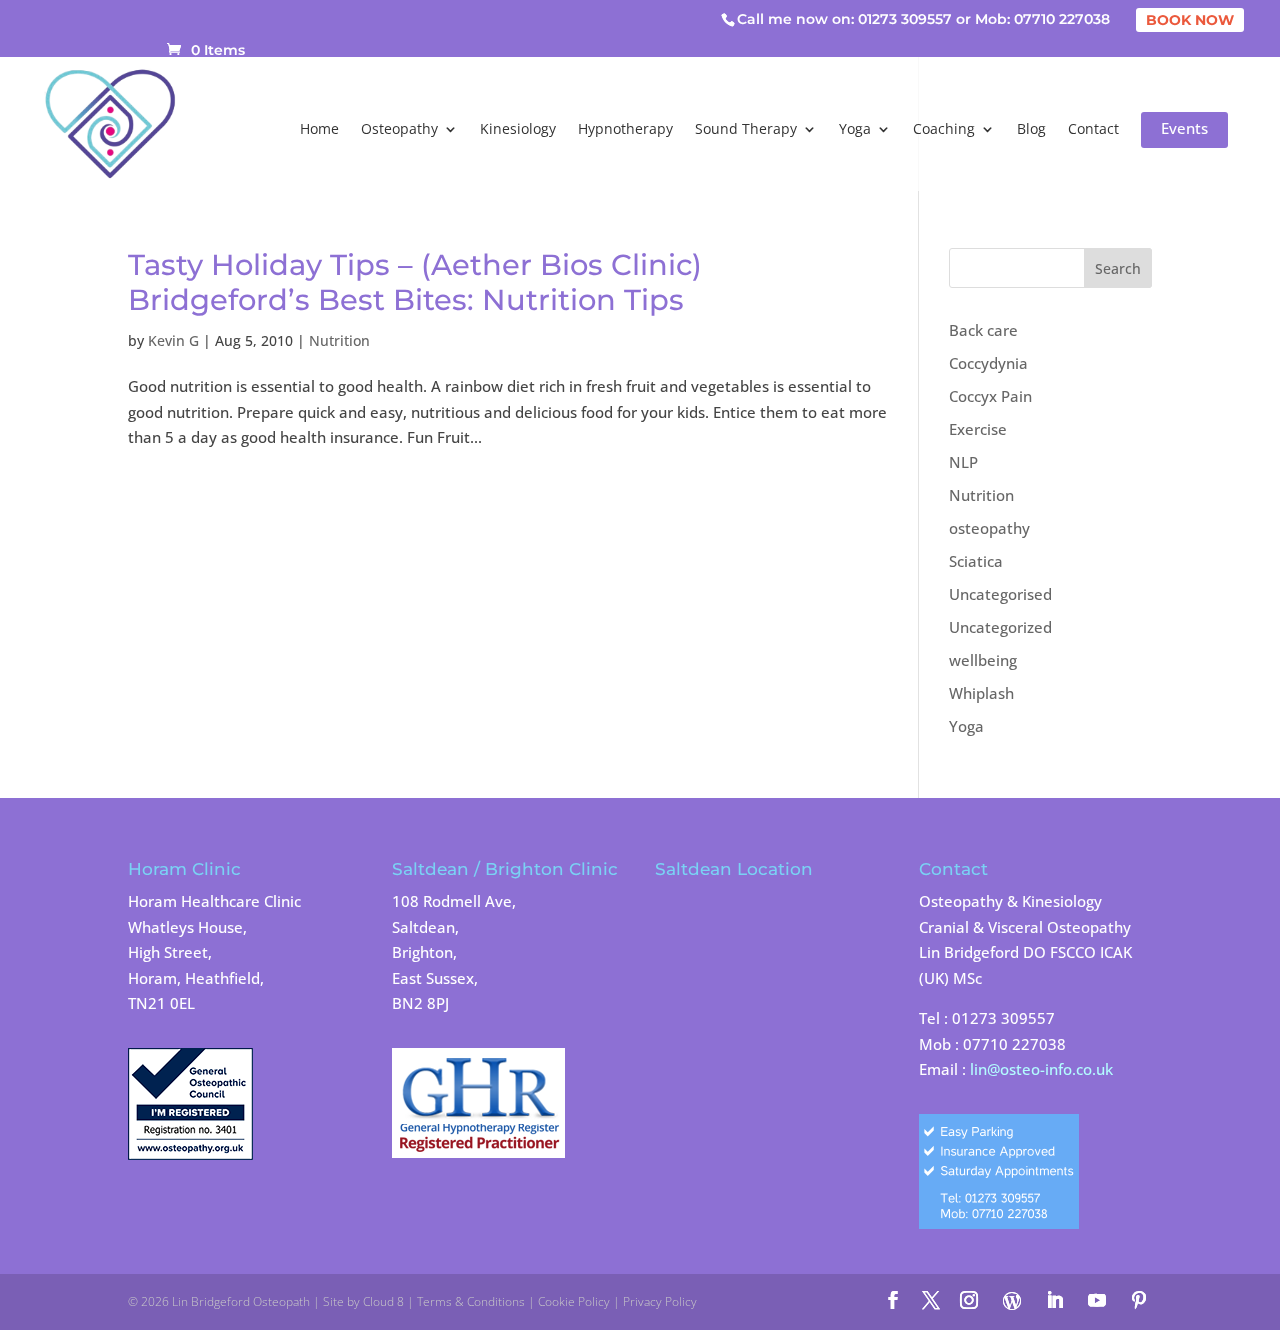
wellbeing (983, 660)
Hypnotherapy (625, 130)
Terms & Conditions (471, 1301)
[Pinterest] (1139, 1302)
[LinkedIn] (1055, 1302)
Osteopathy (399, 130)
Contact (1093, 130)
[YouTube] (1097, 1302)
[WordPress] (1012, 1301)
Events (1184, 130)
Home (319, 130)
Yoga (855, 130)
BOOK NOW (1190, 20)
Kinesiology (518, 130)
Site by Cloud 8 (363, 1301)
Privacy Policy (660, 1301)
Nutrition (339, 340)
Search (1118, 268)
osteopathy (989, 528)
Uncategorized (1000, 627)
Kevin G (173, 340)
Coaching (944, 130)
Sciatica (976, 561)
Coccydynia (988, 363)
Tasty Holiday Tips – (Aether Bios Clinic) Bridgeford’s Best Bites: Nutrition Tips (415, 282)
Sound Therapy (746, 130)
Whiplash (981, 693)
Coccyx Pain (990, 396)
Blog (1031, 130)
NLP (963, 462)
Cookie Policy (574, 1301)
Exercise (978, 429)
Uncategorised (1000, 594)
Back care (983, 330)
